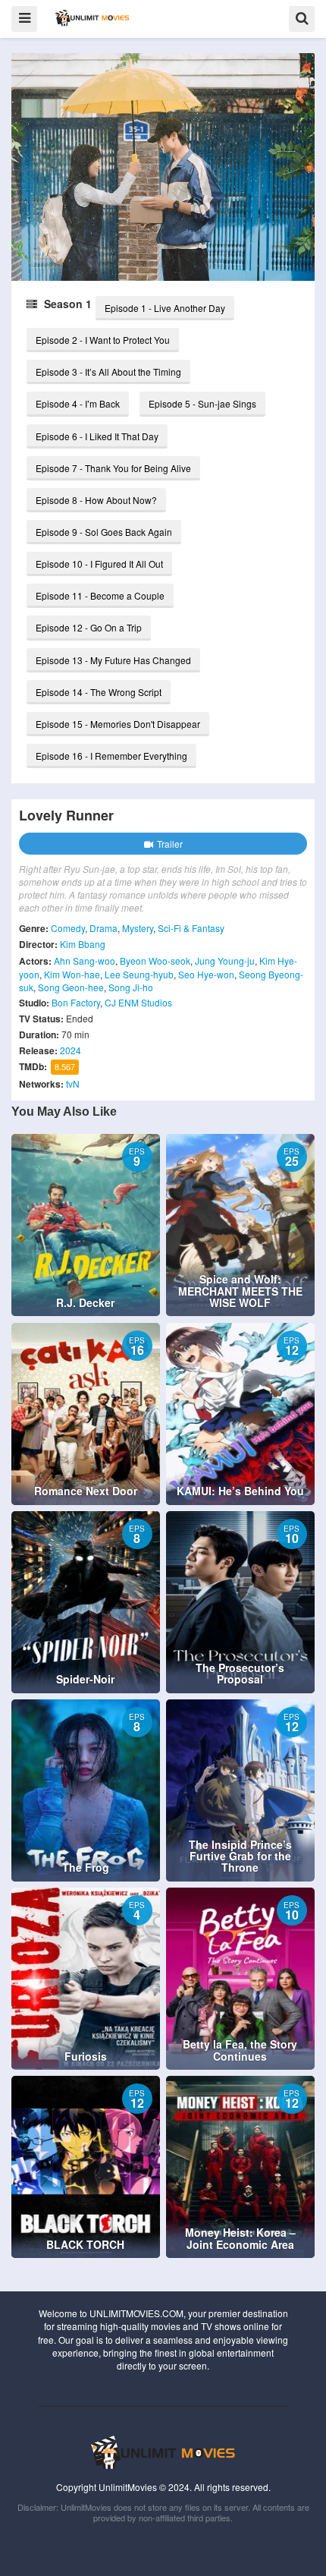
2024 (71, 1050)
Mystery (138, 928)
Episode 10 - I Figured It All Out (99, 564)
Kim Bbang (83, 944)
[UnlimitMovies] (92, 18)
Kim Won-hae (72, 974)
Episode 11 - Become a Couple (100, 595)
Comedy (68, 928)
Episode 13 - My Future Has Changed (113, 660)
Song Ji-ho (131, 987)
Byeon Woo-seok (155, 960)
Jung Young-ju (225, 960)
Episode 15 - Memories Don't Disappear (118, 724)
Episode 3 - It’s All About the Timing (108, 372)
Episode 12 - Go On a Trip (89, 627)
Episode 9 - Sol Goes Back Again (104, 532)
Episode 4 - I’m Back (78, 403)
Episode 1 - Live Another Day (165, 308)
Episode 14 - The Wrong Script (99, 692)
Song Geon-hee (71, 987)
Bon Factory (76, 1002)
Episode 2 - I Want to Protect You (103, 340)
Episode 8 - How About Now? (96, 500)
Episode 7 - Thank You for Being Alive (113, 468)
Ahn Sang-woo (85, 960)
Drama (103, 928)
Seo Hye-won (206, 974)
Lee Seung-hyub (139, 974)
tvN (73, 1083)
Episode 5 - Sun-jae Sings (202, 403)
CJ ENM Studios (138, 1002)
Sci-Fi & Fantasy (191, 928)
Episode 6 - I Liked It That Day (97, 436)
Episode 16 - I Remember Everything (111, 756)
